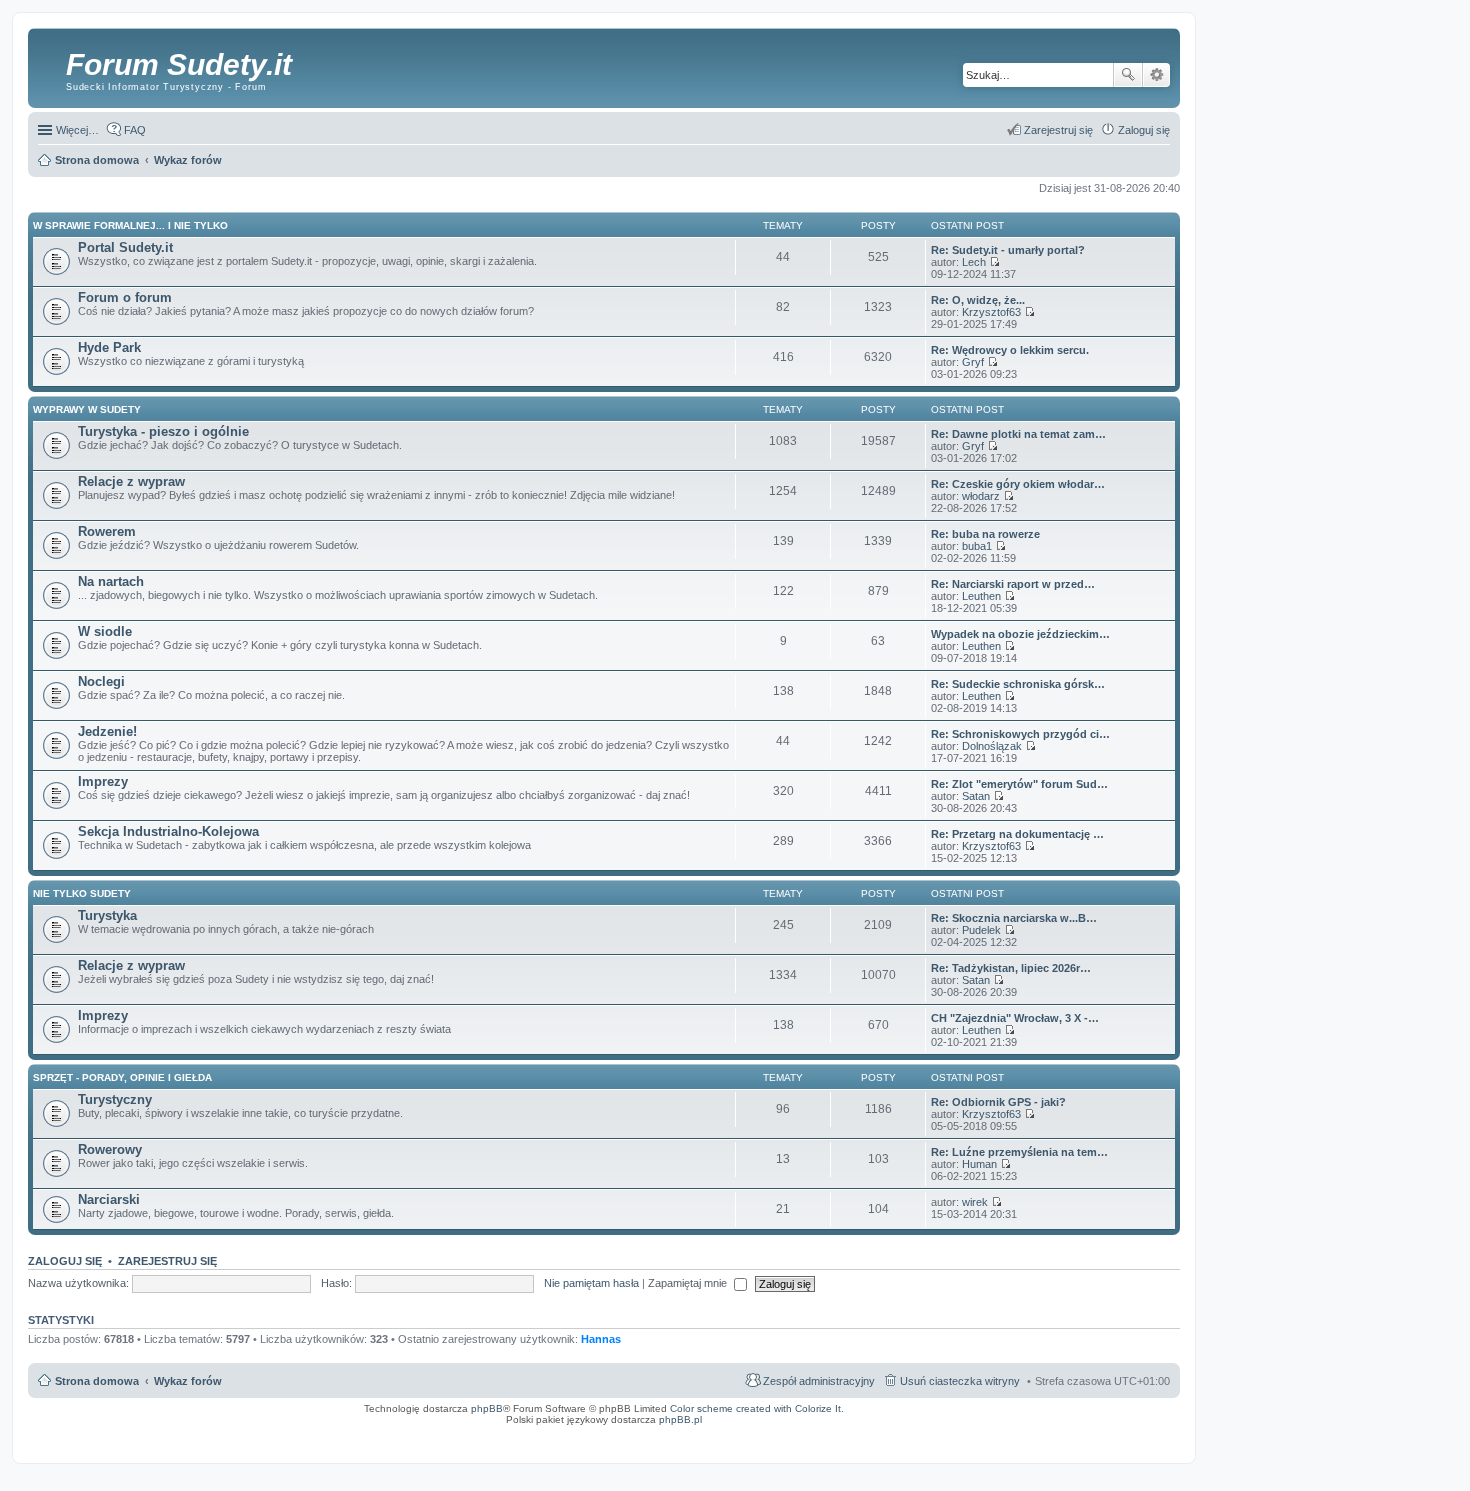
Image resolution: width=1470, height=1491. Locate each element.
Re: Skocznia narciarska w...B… (1014, 918)
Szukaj (1128, 75)
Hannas (601, 1339)
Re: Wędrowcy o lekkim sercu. (1010, 350)
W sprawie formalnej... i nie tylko (130, 225)
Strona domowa (97, 1381)
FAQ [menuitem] (135, 130)
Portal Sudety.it (125, 247)
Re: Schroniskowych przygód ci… (1020, 734)
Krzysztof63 (991, 312)
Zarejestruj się (167, 1261)
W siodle (105, 631)
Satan (976, 796)
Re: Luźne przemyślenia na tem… (1019, 1152)
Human (979, 1164)
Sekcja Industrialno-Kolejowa (168, 831)
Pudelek (981, 930)
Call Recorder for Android (959, 1433)
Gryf (973, 362)
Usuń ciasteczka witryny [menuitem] (960, 1381)
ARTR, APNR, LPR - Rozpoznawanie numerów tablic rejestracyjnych (731, 1433)
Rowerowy (110, 1149)
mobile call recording (1154, 1439)
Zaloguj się (65, 1261)
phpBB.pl (680, 1419)
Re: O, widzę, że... (978, 300)
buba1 (977, 546)
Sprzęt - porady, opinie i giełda (122, 1077)
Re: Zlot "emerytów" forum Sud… (1019, 784)
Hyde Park (109, 347)
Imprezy (103, 781)
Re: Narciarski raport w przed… (1013, 584)
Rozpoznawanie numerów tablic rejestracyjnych (1120, 1433)
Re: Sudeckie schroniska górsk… (1018, 684)
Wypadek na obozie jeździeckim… (1020, 634)
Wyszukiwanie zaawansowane (1156, 75)
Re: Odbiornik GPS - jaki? (998, 1102)
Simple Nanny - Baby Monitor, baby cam (873, 1433)
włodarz (981, 496)
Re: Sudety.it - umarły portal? (1008, 250)
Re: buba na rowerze (985, 534)
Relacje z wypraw (131, 481)
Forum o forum (125, 297)
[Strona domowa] (49, 65)
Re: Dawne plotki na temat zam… (1018, 434)
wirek (975, 1202)
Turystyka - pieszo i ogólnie (163, 431)
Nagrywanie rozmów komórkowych (1083, 1439)
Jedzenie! (107, 731)
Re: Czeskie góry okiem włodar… (1018, 484)
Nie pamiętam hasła (591, 1283)
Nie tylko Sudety (82, 893)
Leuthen (981, 596)
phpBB (487, 1408)
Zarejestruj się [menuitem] (1058, 130)
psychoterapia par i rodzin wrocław (1136, 1445)
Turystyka (107, 915)
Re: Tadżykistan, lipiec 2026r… (1011, 968)
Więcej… (77, 130)
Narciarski (109, 1199)
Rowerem (107, 531)
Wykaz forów (188, 1381)
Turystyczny (115, 1099)
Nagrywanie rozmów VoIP (1026, 1433)
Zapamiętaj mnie (689, 1283)
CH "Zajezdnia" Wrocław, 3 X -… (1015, 1018)
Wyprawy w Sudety (87, 409)
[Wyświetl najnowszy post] (994, 262)
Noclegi (101, 681)
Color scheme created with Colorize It (755, 1408)
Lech (974, 262)
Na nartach (111, 581)
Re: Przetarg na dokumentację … (1017, 834)
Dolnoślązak (992, 746)
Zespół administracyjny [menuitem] (819, 1381)
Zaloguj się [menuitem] (1144, 130)
